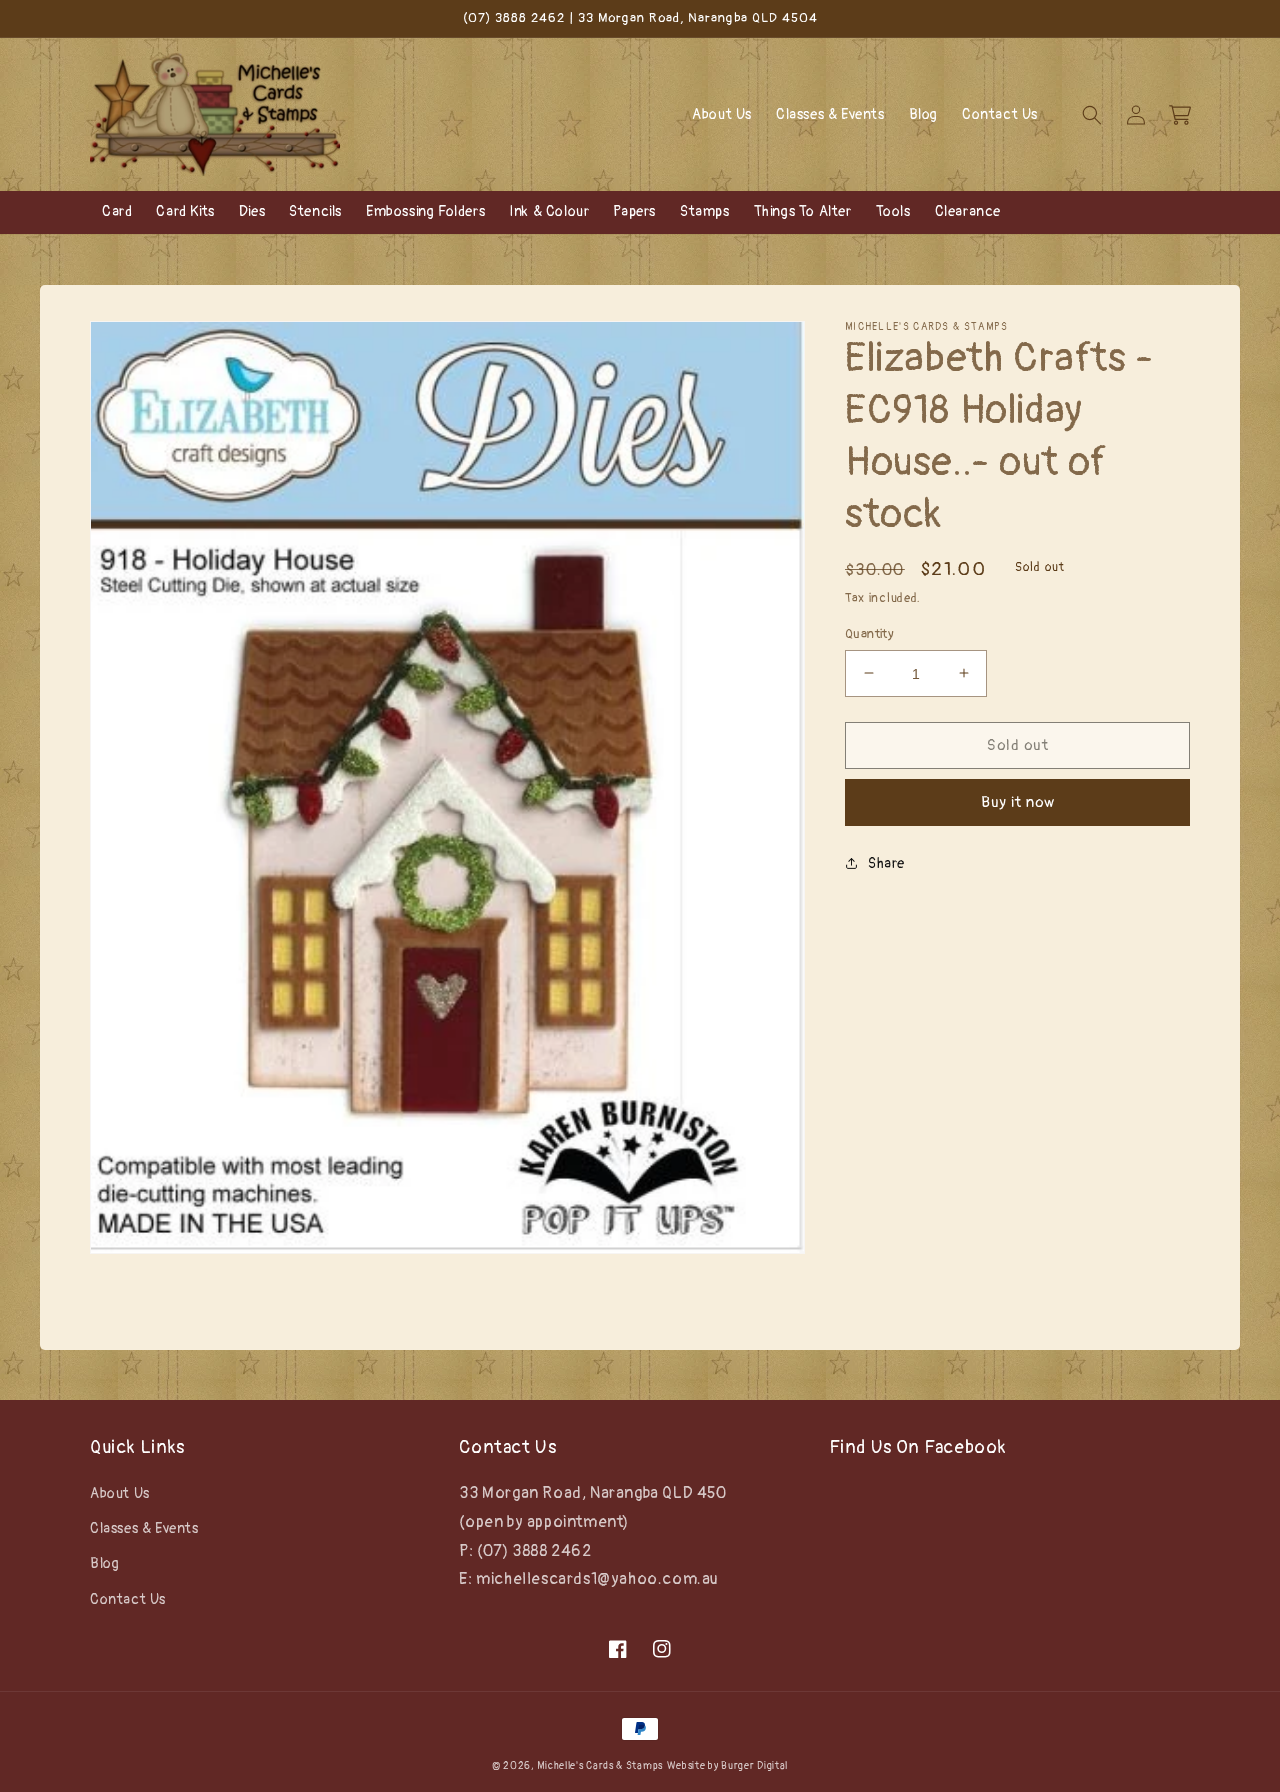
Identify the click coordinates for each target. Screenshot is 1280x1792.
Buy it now (1018, 801)
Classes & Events (144, 1528)
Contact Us (128, 1599)
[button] (1092, 115)
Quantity (869, 633)
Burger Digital (754, 1766)
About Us (120, 1493)
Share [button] (886, 862)
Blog (104, 1563)
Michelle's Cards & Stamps (600, 1766)
